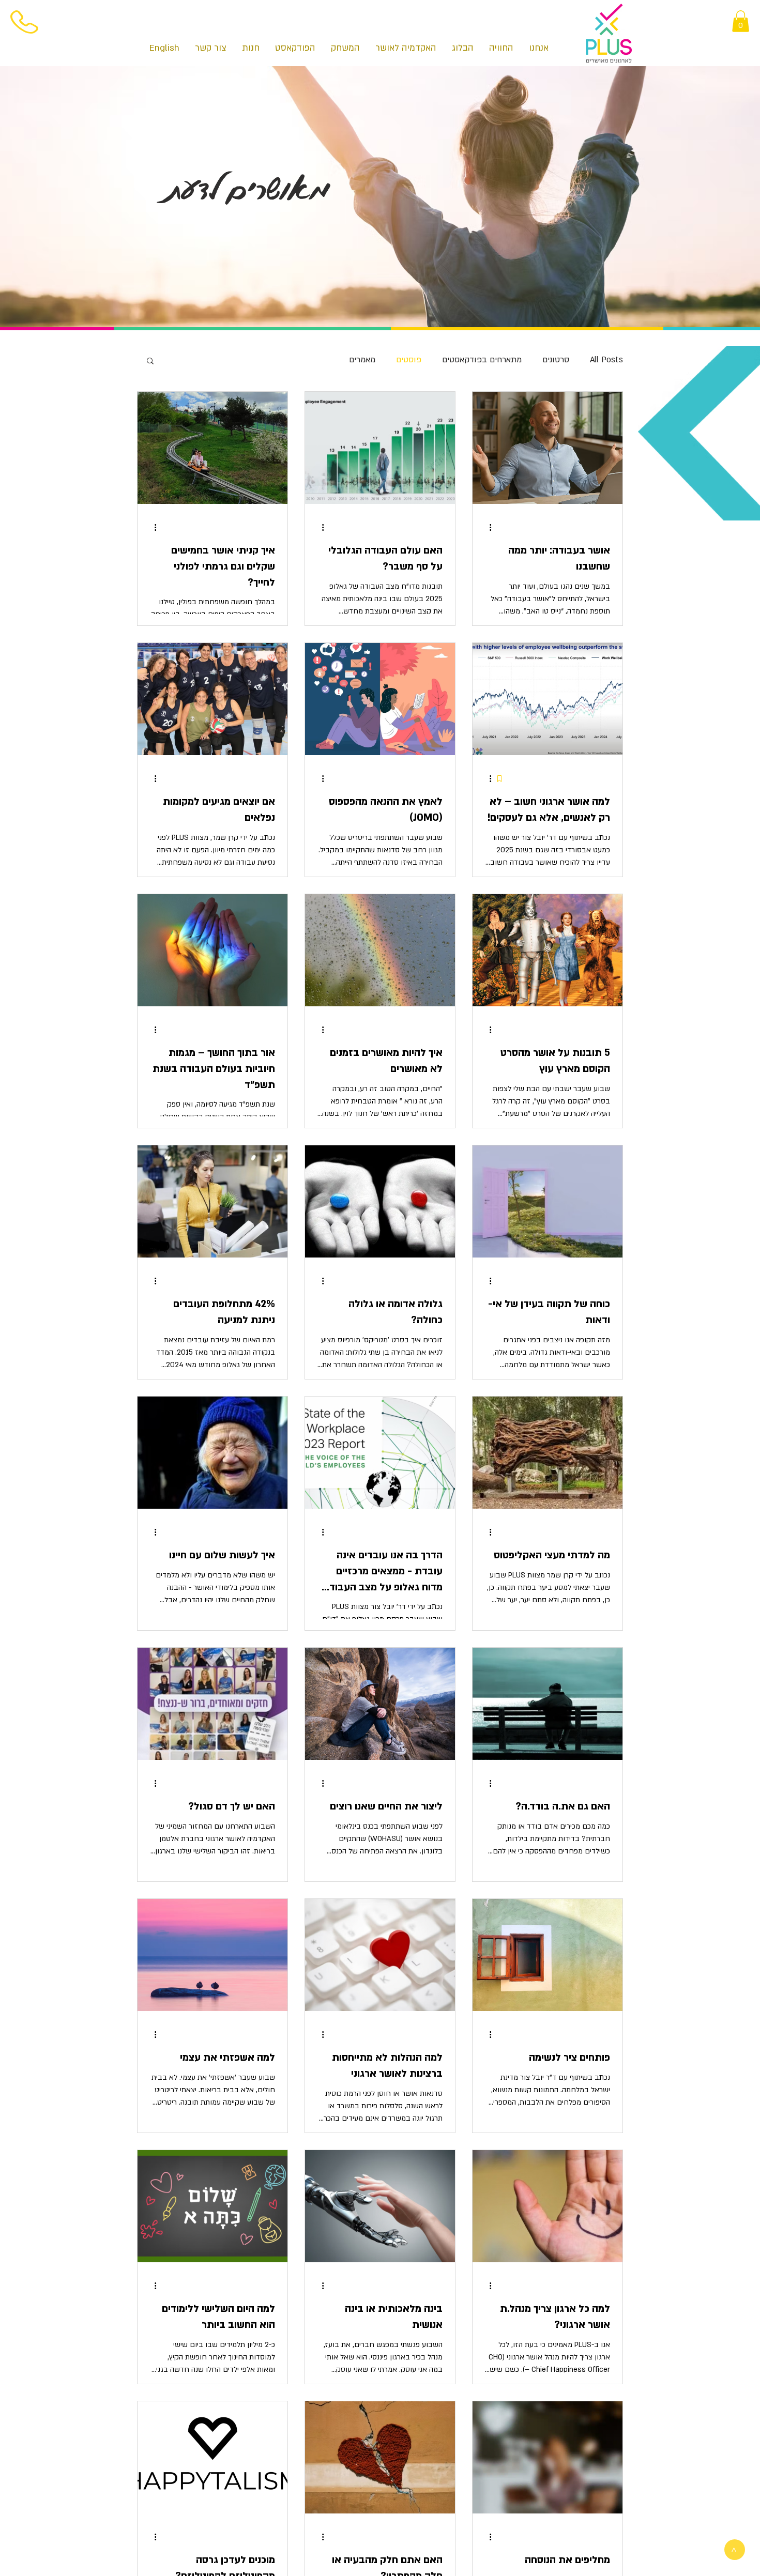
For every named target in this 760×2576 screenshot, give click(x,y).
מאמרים (362, 360)
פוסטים (409, 360)
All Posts (606, 360)
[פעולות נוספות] (487, 527)
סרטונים (556, 360)
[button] (741, 21)
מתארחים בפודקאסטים (482, 360)
